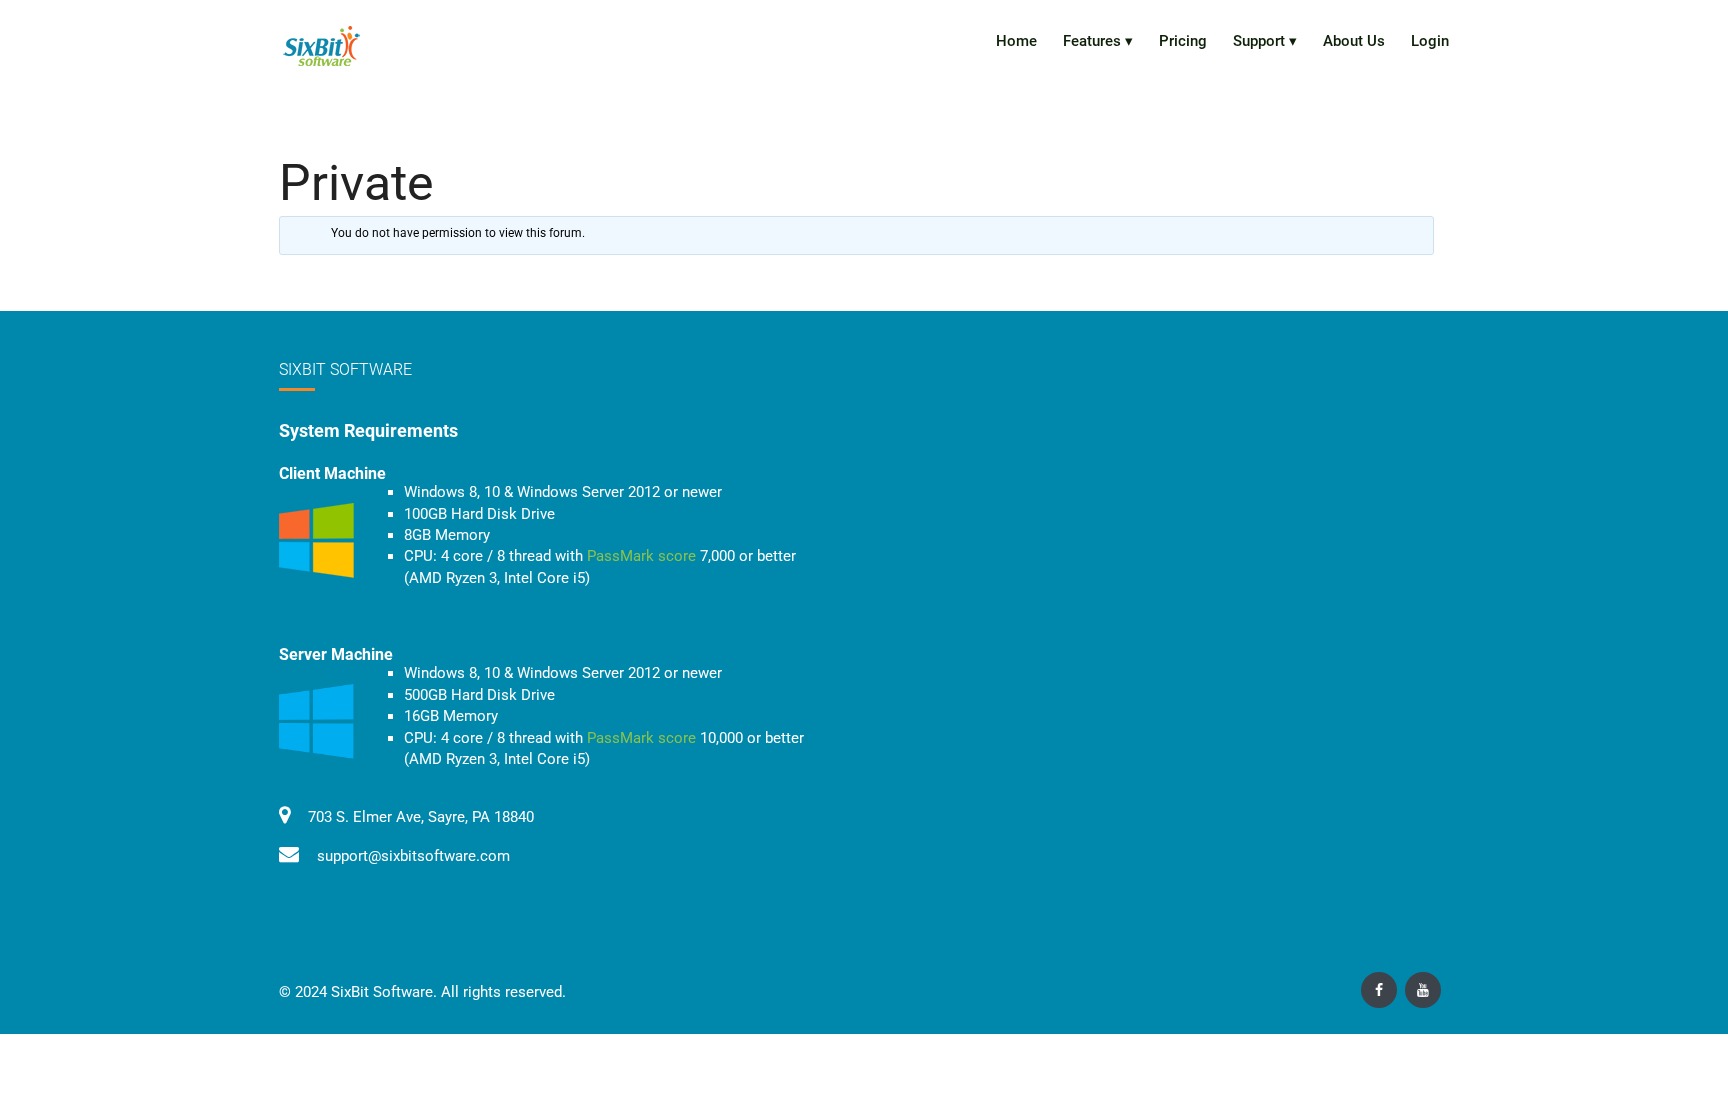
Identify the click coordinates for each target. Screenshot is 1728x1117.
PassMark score (641, 556)
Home (1016, 41)
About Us (1354, 41)
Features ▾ (1098, 41)
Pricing (1183, 41)
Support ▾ (1265, 41)
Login (1430, 41)
